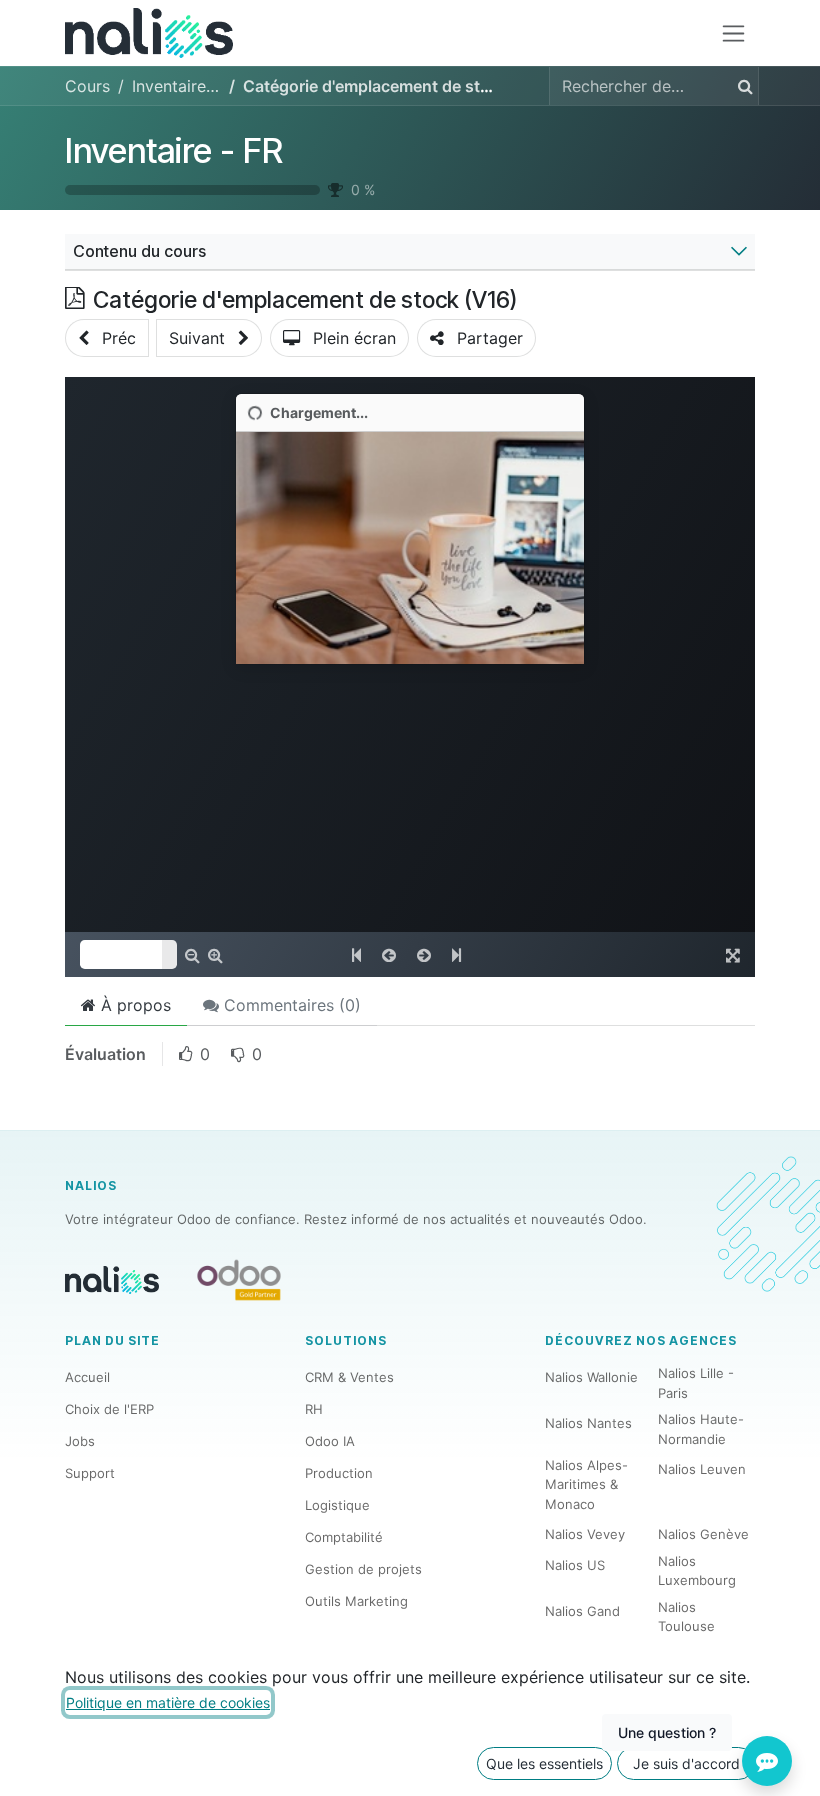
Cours (87, 86)
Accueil (87, 1377)
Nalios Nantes (588, 1423)
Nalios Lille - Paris (696, 1383)
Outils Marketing (356, 1601)
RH (314, 1409)
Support (90, 1473)
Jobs (80, 1441)
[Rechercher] (741, 86)
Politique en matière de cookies (168, 1702)
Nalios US (575, 1565)
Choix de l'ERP (109, 1409)
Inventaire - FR (174, 150)
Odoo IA (330, 1441)
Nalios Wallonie (591, 1377)
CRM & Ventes (349, 1377)
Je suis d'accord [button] (686, 1763)
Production (339, 1473)
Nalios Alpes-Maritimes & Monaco (586, 1484)
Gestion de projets (363, 1569)
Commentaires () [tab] (290, 1005)
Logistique (337, 1505)
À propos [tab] (133, 1005)
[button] (107, 338)
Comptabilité (344, 1537)
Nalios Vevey (585, 1534)
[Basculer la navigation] (733, 33)
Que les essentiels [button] (544, 1763)
